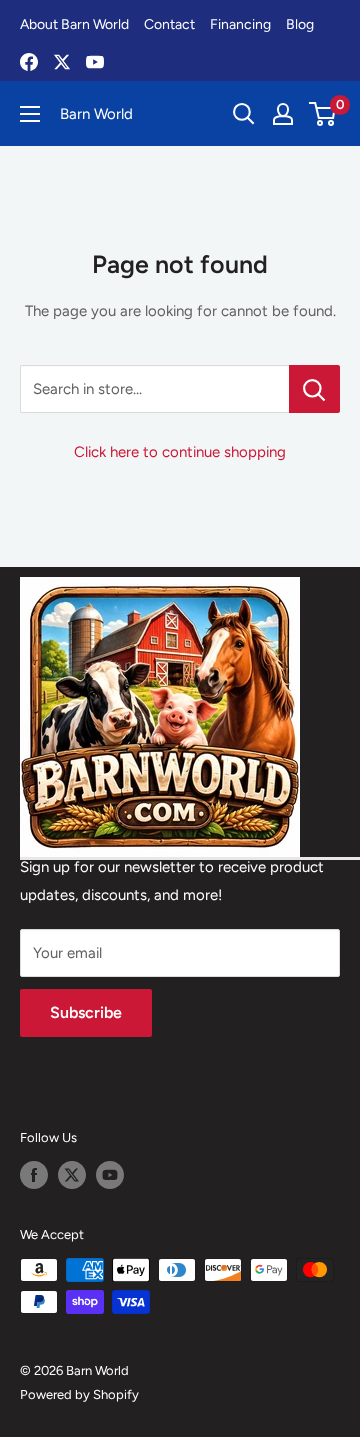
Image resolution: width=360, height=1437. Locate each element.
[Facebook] (29, 62)
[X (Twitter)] (62, 62)
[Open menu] (30, 114)
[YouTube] (95, 62)
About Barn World (74, 24)
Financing (240, 24)
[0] (323, 114)
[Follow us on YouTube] (110, 1175)
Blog (300, 24)
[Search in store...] (314, 389)
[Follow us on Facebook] (34, 1175)
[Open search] (244, 114)
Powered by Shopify (79, 1394)
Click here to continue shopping (180, 452)
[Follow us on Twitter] (72, 1175)
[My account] (283, 114)
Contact (169, 24)
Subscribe (86, 1012)
